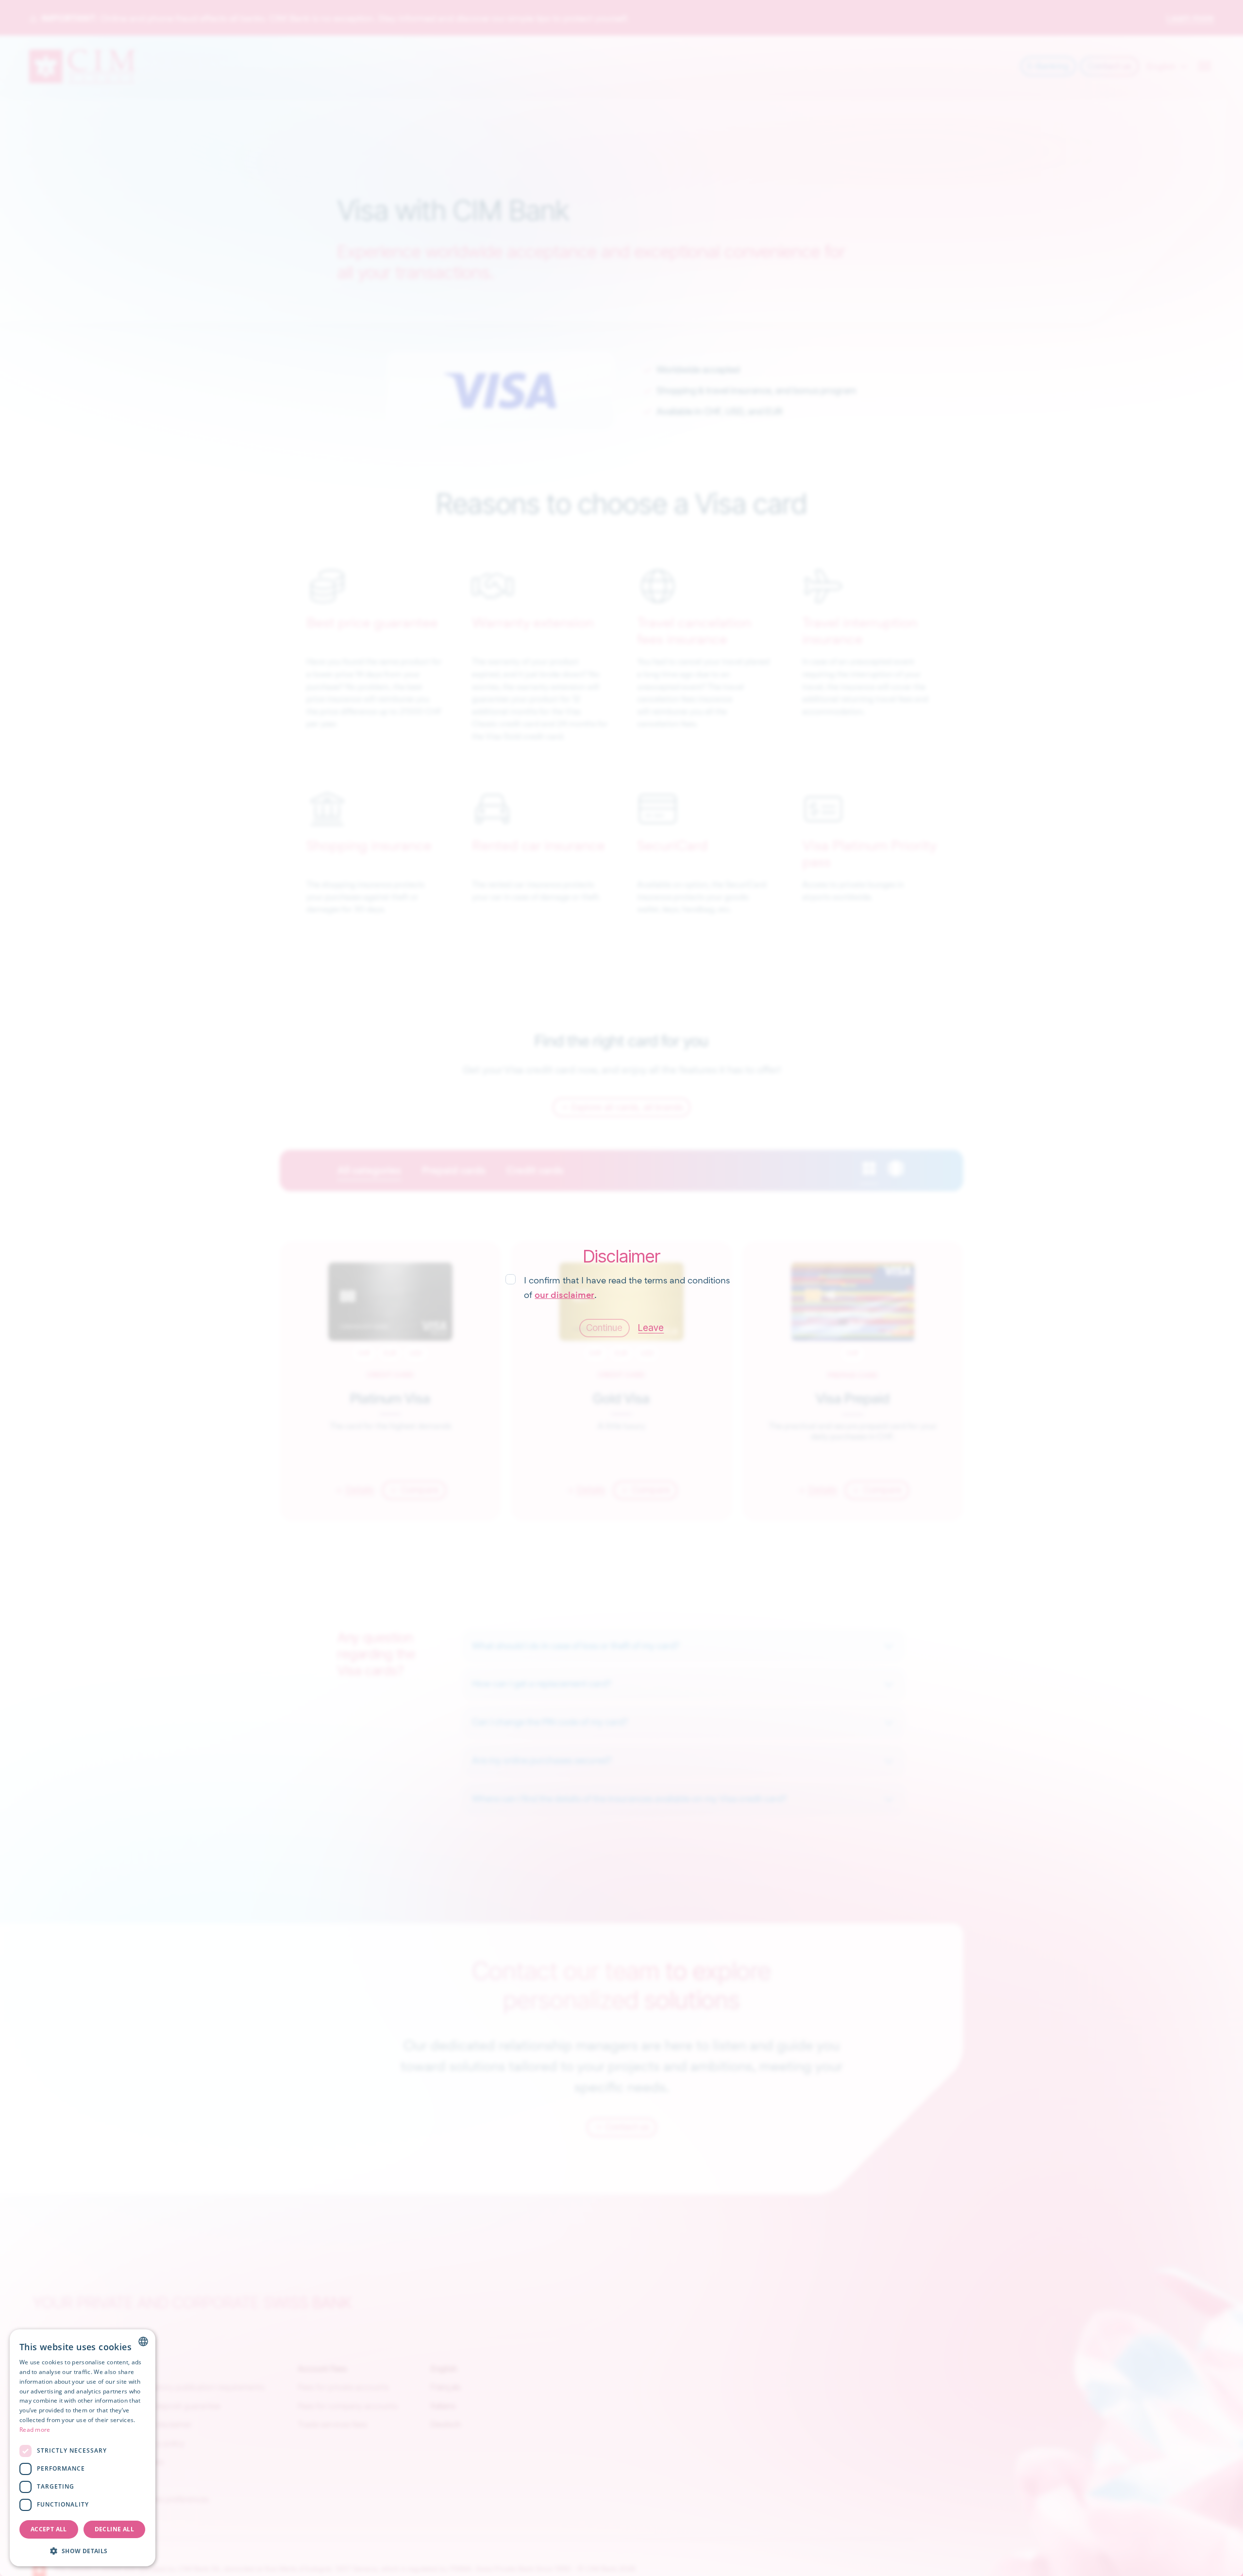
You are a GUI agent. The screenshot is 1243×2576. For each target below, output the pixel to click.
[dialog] (83, 2448)
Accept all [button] (49, 2529)
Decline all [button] (114, 2529)
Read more (35, 2430)
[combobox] (143, 2341)
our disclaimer (564, 1295)
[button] (83, 2551)
